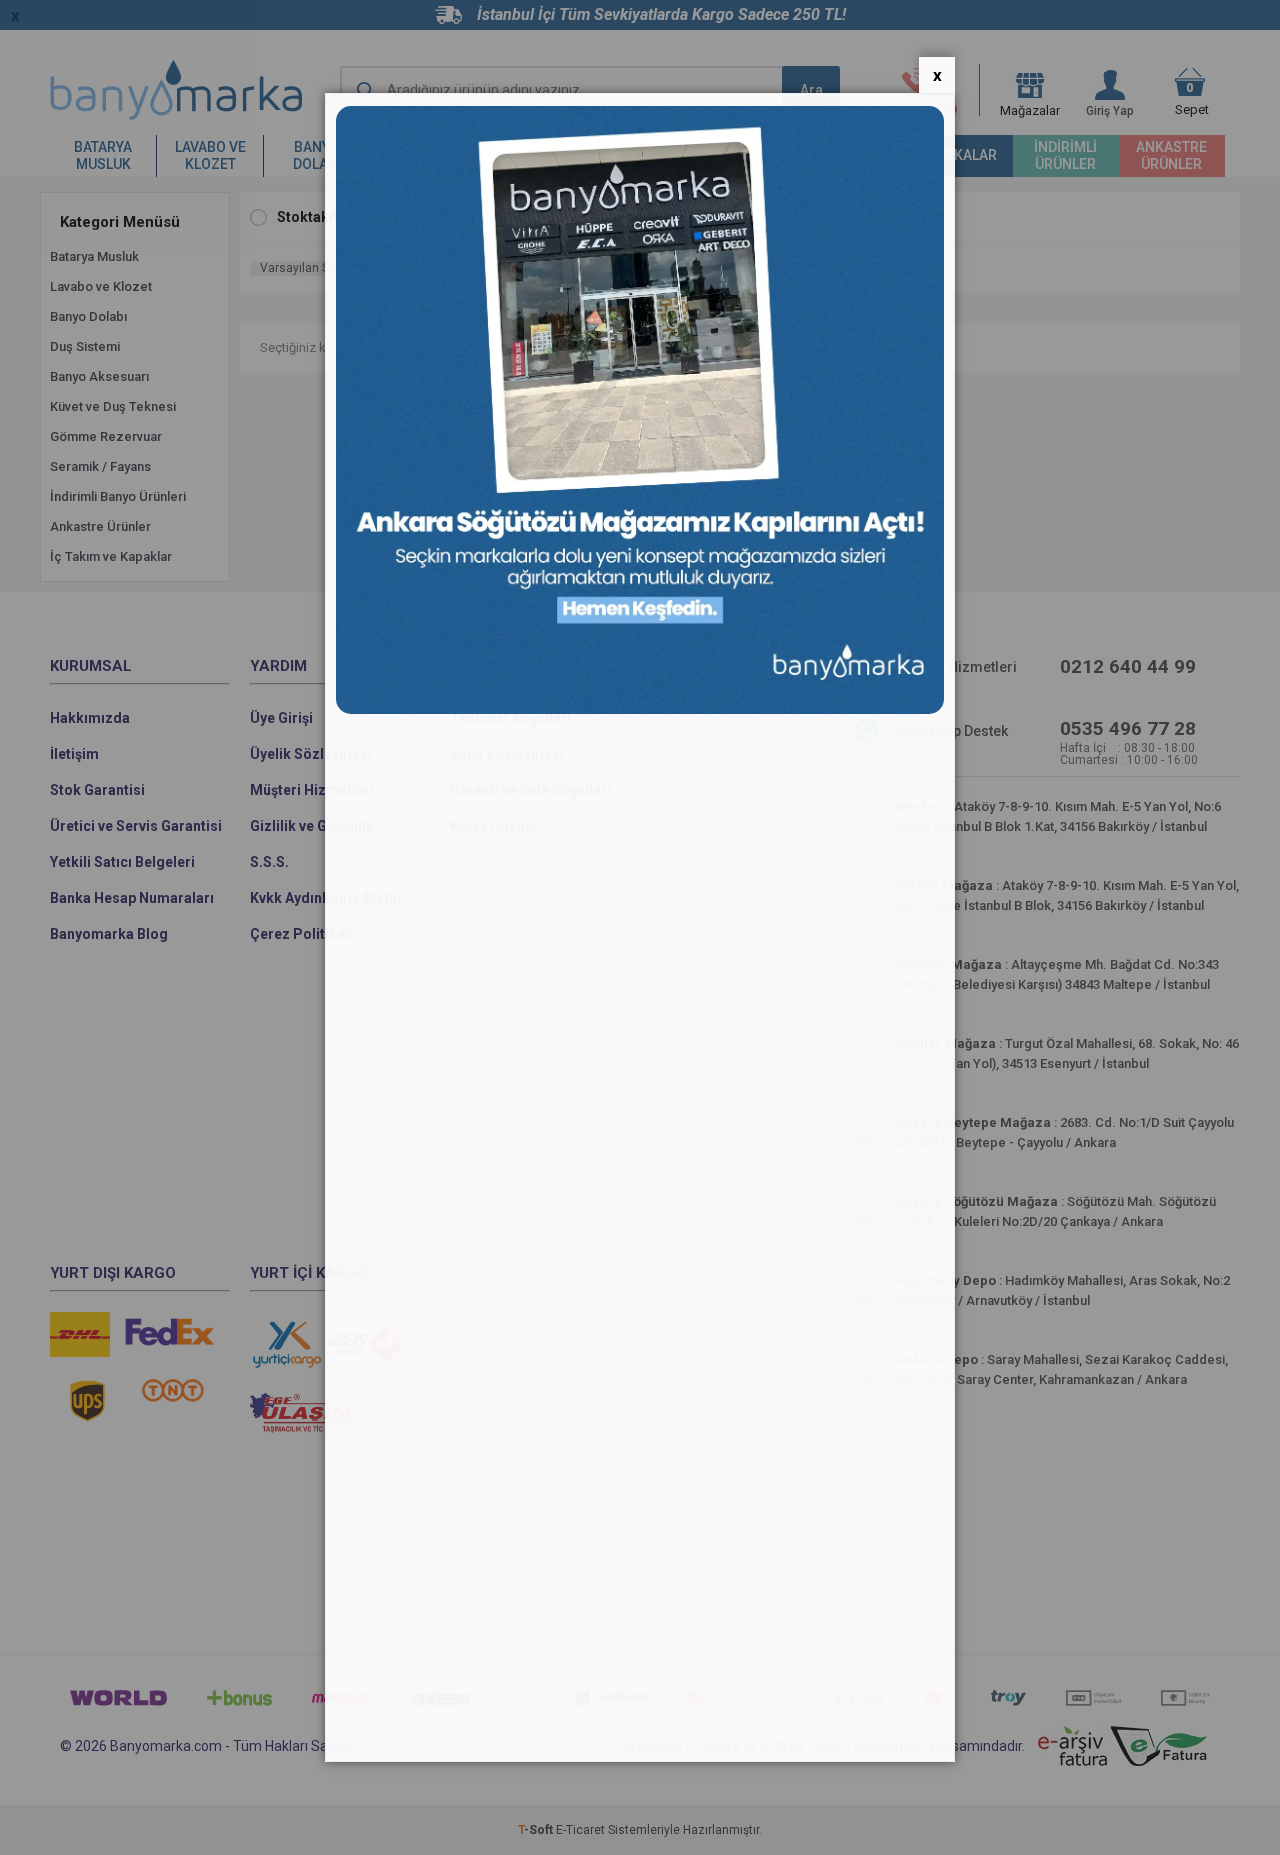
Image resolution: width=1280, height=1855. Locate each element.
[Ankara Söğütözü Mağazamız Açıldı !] (640, 709)
